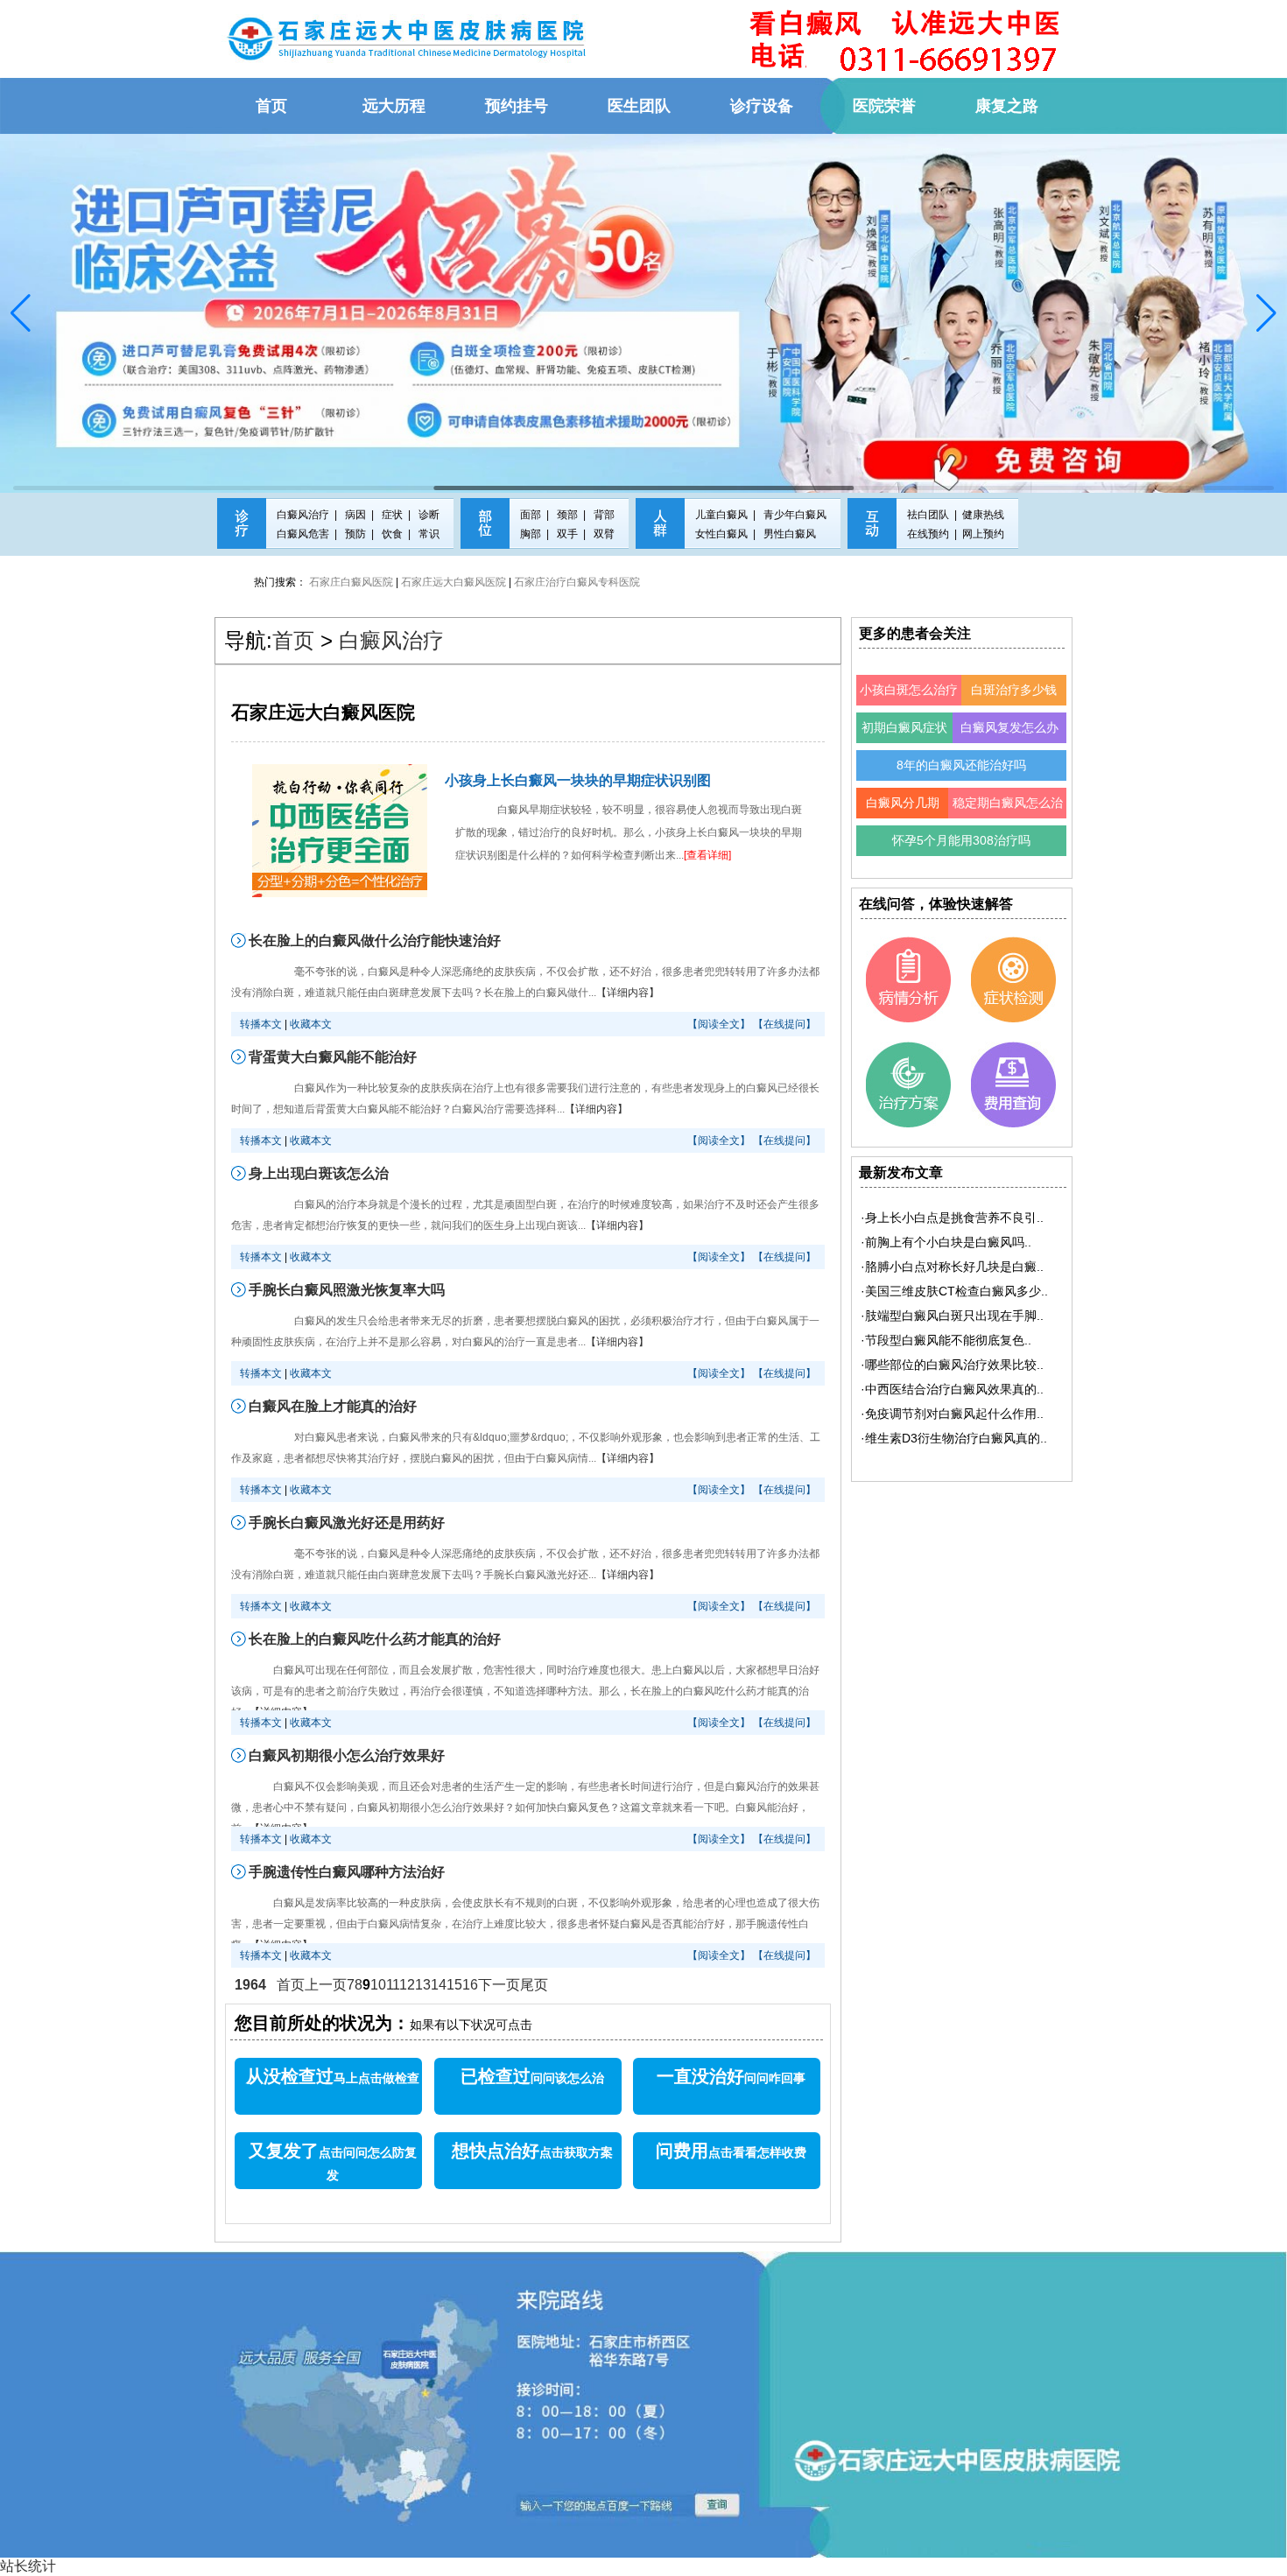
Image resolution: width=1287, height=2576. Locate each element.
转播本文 (261, 1024)
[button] (21, 313)
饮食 (392, 534)
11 (393, 1985)
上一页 (326, 1985)
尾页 (534, 1985)
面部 (531, 515)
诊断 (429, 515)
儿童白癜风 (721, 515)
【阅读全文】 (719, 1024)
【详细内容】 (628, 993)
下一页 (499, 1985)
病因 (355, 515)
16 (470, 1985)
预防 (355, 534)
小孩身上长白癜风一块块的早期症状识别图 (578, 780)
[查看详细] (707, 855)
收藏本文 (311, 1024)
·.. (952, 1218)
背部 (604, 515)
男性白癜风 (790, 534)
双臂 (604, 534)
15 (454, 1985)
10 (378, 1985)
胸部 (531, 534)
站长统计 (28, 2566)
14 (439, 1985)
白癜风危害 (303, 534)
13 (423, 1985)
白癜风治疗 (303, 515)
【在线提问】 (784, 1024)
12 (408, 1985)
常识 (429, 534)
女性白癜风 (721, 534)
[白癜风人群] (660, 535)
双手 (567, 534)
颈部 (567, 515)
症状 (392, 515)
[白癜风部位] (485, 535)
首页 (293, 640)
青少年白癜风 (795, 515)
